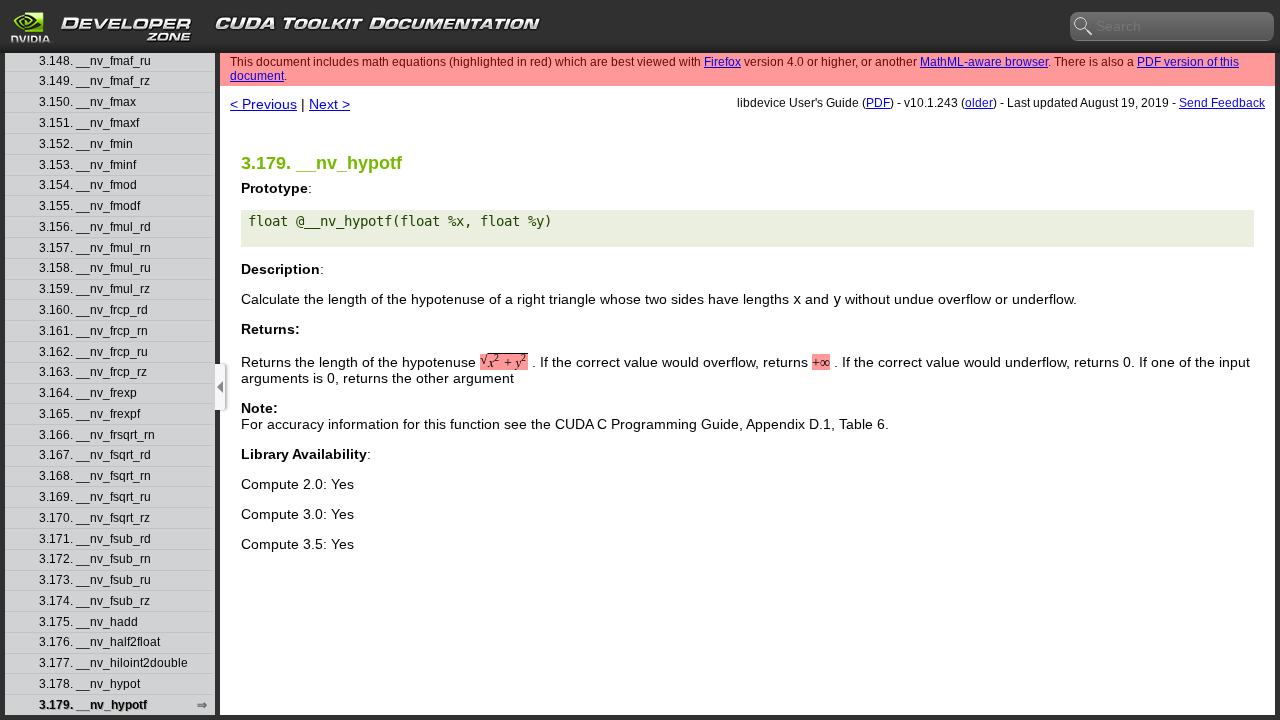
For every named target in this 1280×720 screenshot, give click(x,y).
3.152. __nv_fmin (86, 144)
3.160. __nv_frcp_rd (93, 310)
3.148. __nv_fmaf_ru (95, 61)
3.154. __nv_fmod (88, 185)
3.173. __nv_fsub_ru (95, 580)
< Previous (263, 104)
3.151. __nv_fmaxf (89, 123)
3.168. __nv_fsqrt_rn (95, 476)
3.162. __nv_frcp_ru (93, 352)
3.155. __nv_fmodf (89, 206)
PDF (878, 103)
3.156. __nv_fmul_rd (95, 227)
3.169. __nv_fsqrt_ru (95, 497)
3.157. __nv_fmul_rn (95, 248)
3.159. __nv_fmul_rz (94, 289)
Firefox (722, 62)
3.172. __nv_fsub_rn (95, 559)
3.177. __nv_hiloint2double (113, 663)
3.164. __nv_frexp (88, 393)
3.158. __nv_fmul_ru (95, 268)
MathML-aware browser (984, 62)
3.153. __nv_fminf (87, 165)
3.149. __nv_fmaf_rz (94, 81)
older (979, 103)
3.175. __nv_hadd (88, 622)
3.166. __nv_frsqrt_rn (97, 435)
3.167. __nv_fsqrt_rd (95, 455)
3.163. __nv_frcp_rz (93, 372)
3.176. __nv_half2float (99, 642)
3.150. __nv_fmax (87, 102)
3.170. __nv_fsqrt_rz (94, 518)
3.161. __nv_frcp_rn (93, 331)
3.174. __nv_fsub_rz (94, 601)
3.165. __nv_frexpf (89, 414)
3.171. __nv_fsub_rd (95, 539)
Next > (329, 104)
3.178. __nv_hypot (89, 684)
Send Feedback (1222, 103)
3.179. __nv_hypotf (93, 705)
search (1084, 27)
